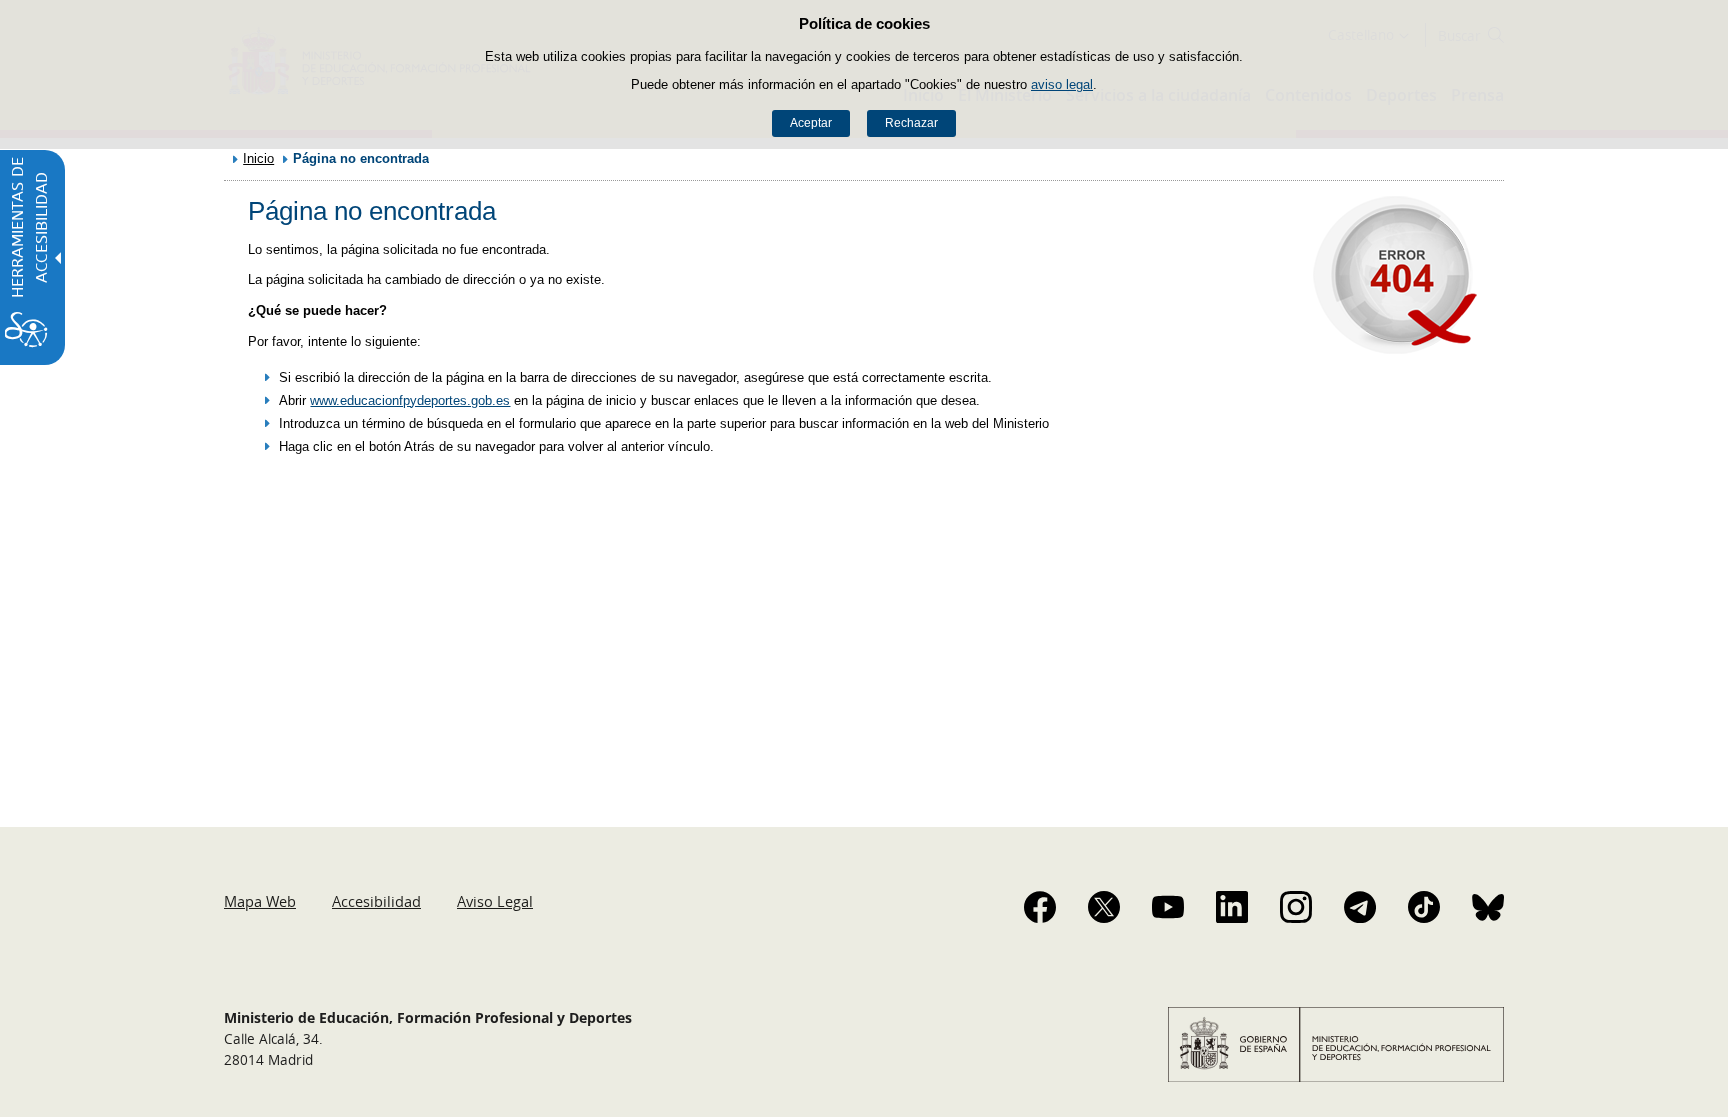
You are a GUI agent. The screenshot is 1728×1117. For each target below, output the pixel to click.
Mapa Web (260, 901)
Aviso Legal (495, 901)
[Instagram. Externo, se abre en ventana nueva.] (1296, 907)
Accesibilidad (376, 901)
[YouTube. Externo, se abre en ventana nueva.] (1168, 907)
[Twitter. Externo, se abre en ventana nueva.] (1104, 907)
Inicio (258, 158)
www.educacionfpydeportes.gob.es (410, 400)
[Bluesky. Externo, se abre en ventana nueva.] (1488, 907)
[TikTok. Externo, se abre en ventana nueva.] (1424, 907)
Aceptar (811, 123)
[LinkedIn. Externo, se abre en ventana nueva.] (1232, 907)
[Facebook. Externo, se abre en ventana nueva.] (1040, 907)
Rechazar (911, 123)
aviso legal (1062, 84)
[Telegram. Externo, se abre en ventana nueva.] (1360, 907)
